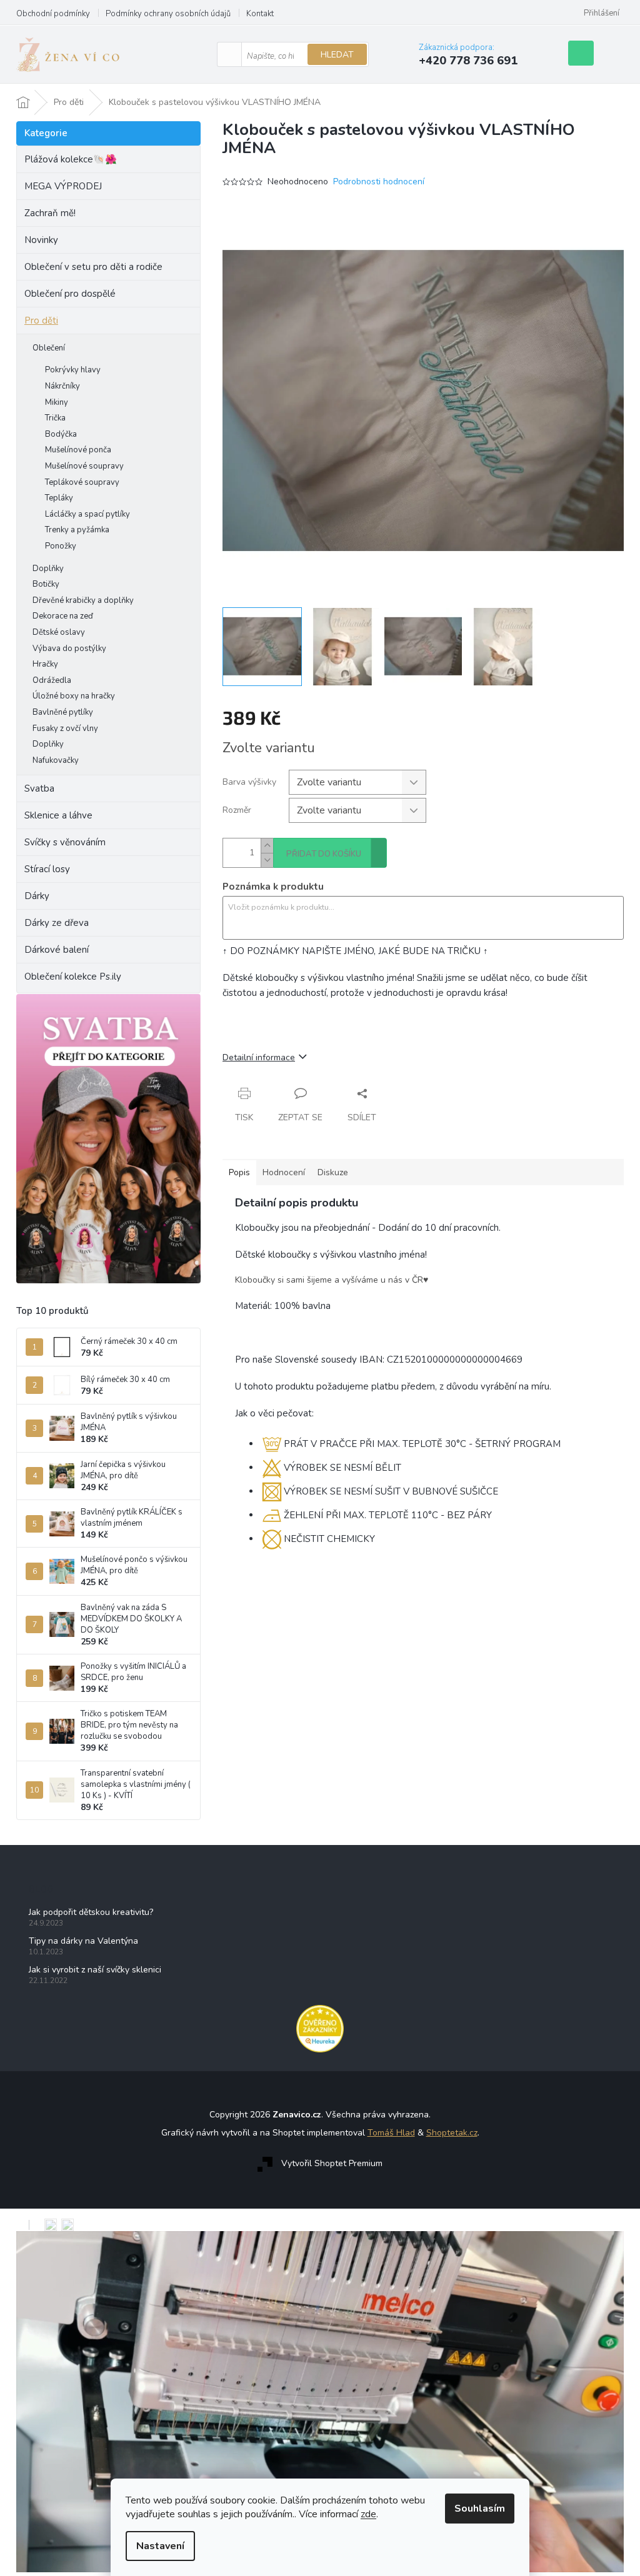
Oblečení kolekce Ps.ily (73, 977)
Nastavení (160, 2546)
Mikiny (57, 402)
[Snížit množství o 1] (267, 860)
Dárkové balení (57, 950)
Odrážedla (52, 680)
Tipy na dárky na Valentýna (83, 1941)
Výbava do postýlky (69, 649)
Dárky (37, 896)
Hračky (45, 664)
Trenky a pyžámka (77, 530)
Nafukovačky (56, 760)
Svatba (39, 788)
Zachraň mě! (50, 213)
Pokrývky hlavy (73, 370)
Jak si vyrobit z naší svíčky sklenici (95, 1970)
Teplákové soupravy (82, 482)
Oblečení (49, 348)
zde (368, 2514)
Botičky (46, 584)
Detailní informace (259, 1057)
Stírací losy (47, 869)
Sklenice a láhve (58, 815)
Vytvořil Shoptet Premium (332, 2163)
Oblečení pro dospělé (70, 294)
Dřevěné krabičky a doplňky (83, 600)
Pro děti (41, 321)
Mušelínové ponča (78, 450)
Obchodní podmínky (53, 14)
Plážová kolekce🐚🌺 (71, 159)
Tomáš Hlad (391, 2133)
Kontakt (260, 14)
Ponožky (61, 546)
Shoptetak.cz (452, 2133)
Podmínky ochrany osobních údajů (168, 14)
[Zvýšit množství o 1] (267, 846)
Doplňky (48, 569)
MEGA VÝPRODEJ (63, 186)
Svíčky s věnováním (65, 842)
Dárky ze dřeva (57, 923)
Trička (55, 418)
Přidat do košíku (324, 854)
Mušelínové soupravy (84, 466)
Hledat (337, 55)
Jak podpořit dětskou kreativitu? (91, 1912)
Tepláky (59, 498)
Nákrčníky (62, 386)
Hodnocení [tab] (284, 1172)
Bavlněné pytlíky (63, 712)
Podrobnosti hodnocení (379, 182)
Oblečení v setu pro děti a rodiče (93, 267)
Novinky (41, 240)
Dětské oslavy (59, 632)
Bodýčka (61, 434)
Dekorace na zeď (63, 616)
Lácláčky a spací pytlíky (87, 514)
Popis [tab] (239, 1172)
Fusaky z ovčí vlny (65, 729)
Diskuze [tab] (333, 1172)
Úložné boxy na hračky (74, 696)
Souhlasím (480, 2509)
